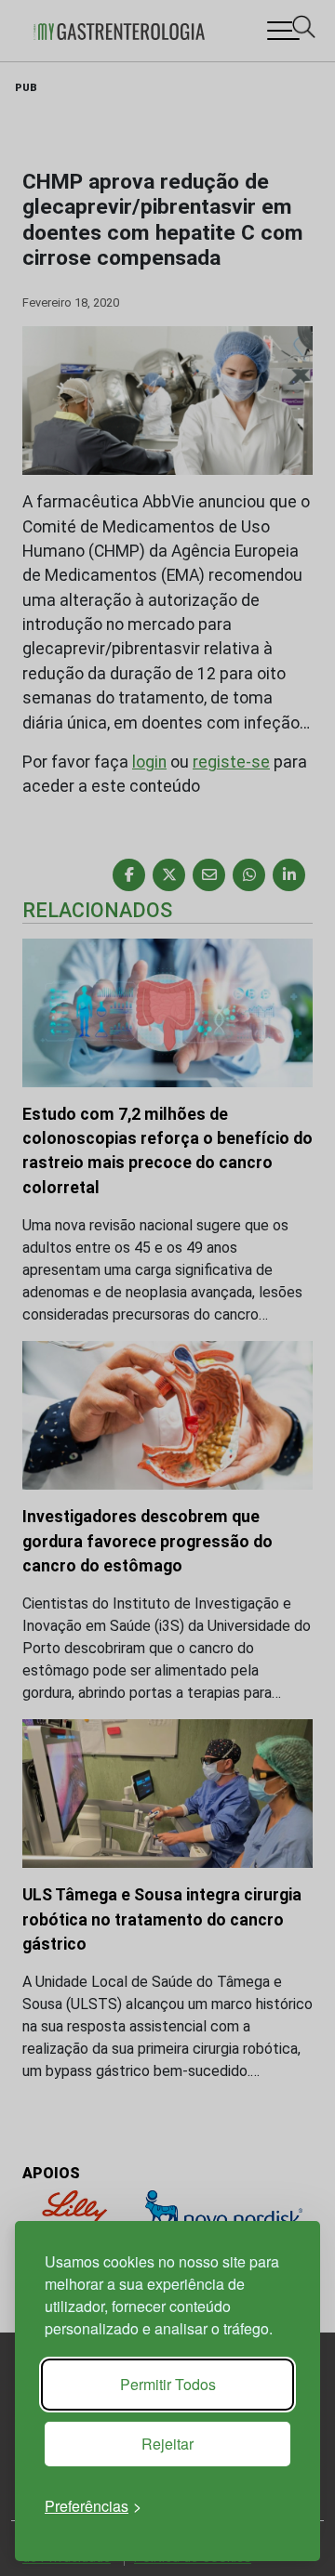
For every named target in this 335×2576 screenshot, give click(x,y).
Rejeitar (167, 2444)
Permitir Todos (168, 2384)
